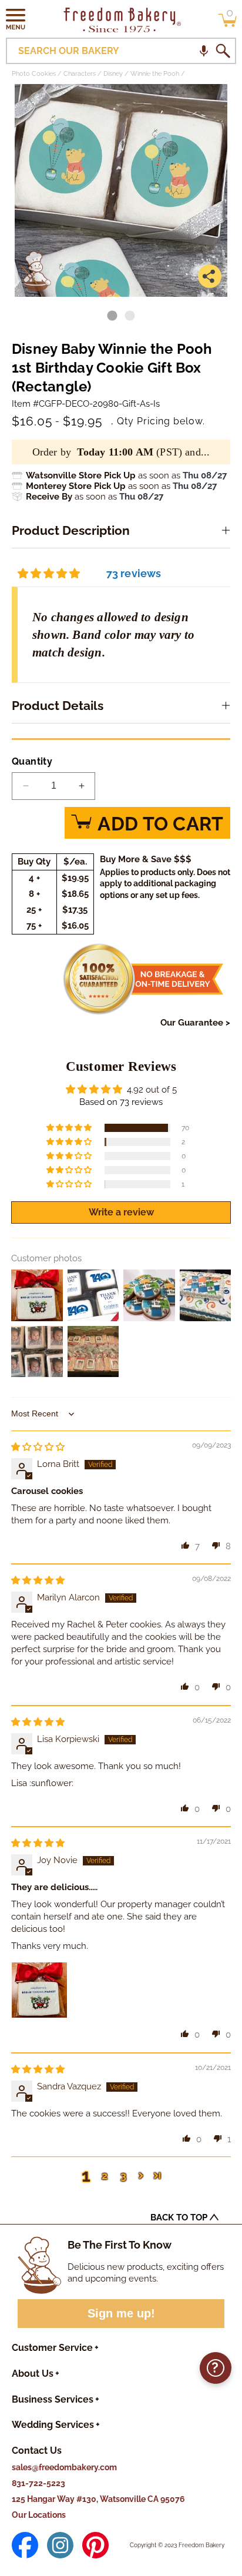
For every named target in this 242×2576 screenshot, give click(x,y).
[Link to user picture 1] (39, 1990)
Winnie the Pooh (155, 74)
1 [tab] (112, 316)
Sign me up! (121, 2313)
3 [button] (123, 2175)
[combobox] (121, 51)
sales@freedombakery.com (64, 2467)
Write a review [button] (121, 1212)
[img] (38, 1447)
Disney (113, 74)
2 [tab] (130, 316)
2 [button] (105, 2175)
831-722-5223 (38, 2483)
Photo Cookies (34, 74)
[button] (16, 19)
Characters (80, 74)
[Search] (223, 51)
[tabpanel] (121, 190)
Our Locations (39, 2515)
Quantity (32, 761)
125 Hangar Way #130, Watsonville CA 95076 (98, 2499)
